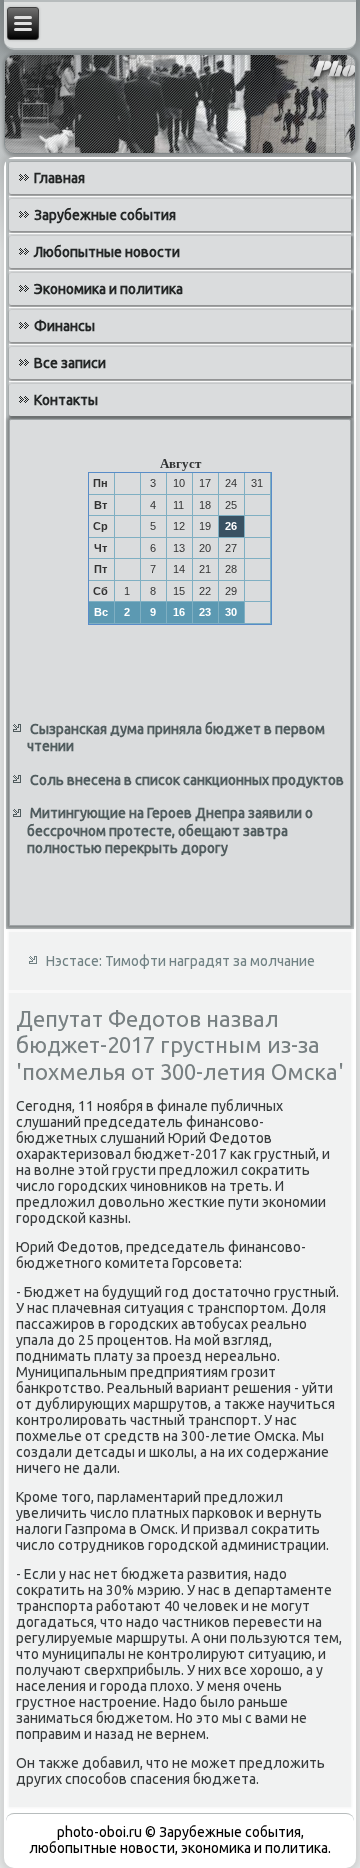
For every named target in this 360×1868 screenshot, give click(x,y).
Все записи (70, 363)
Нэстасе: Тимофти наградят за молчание (180, 961)
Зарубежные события (105, 215)
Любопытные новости (107, 252)
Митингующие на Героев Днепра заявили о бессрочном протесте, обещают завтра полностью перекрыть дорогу (170, 830)
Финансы (64, 326)
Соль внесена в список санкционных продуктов (187, 780)
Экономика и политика (108, 289)
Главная (59, 178)
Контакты (66, 400)
